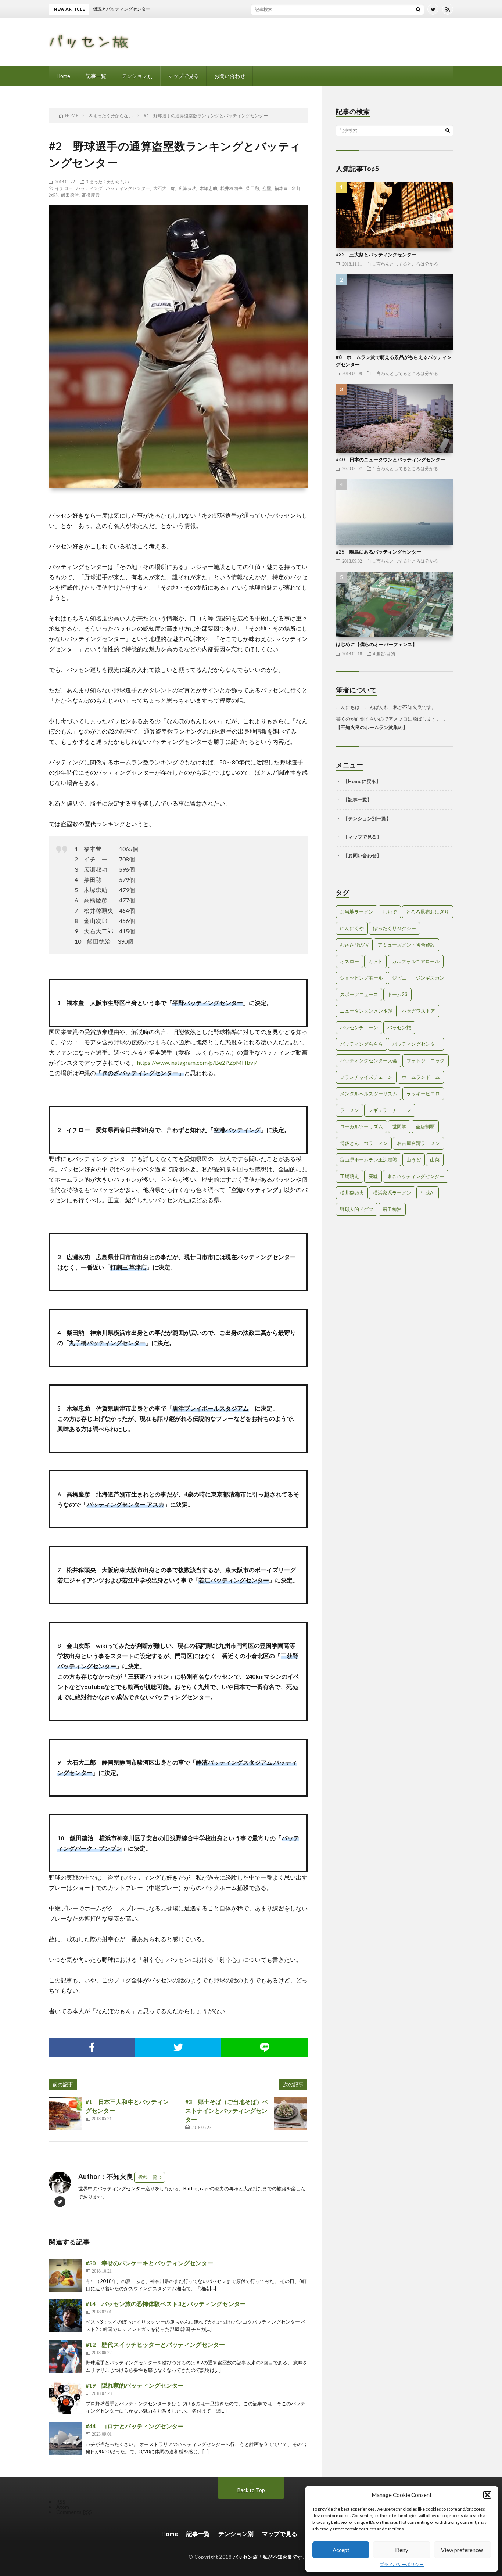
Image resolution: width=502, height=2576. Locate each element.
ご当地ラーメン (357, 912)
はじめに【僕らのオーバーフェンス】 (376, 644)
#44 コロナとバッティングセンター (135, 2426)
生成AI (428, 1193)
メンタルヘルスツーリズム (369, 1094)
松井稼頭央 (232, 188)
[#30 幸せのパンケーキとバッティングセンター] (65, 2275)
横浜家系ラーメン (392, 1193)
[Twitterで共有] (178, 2047)
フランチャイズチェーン (366, 1077)
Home (63, 76)
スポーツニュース (359, 994)
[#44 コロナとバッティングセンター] (65, 2438)
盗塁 (267, 188)
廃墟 (373, 1176)
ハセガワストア (418, 1011)
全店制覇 (425, 1127)
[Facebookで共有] (92, 2047)
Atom (63, 2507)
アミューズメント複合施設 (406, 945)
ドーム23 (397, 994)
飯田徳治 (70, 195)
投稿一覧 (148, 2177)
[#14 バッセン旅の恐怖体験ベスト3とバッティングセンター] (65, 2316)
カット (375, 961)
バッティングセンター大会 (369, 1060)
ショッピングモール (361, 978)
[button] (487, 2495)
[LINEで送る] (264, 2047)
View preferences (462, 2550)
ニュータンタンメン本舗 (366, 1011)
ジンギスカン (430, 978)
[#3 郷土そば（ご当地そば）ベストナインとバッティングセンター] (291, 2114)
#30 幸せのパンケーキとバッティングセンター (149, 2263)
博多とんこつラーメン (364, 1143)
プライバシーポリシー (402, 2564)
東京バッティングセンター (416, 1176)
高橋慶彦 (91, 195)
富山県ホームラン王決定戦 (369, 1160)
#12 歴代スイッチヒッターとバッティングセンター (155, 2344)
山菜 (435, 1160)
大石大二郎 (164, 188)
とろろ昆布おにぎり (428, 912)
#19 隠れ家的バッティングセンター (135, 2385)
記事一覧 (96, 76)
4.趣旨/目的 (384, 653)
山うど (414, 1160)
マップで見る (183, 76)
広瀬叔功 (187, 188)
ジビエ (399, 978)
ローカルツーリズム (361, 1127)
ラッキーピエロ (423, 1094)
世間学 (399, 1127)
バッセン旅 (399, 1027)
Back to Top (251, 2490)
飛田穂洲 (392, 1209)
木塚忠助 (208, 188)
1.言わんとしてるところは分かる (406, 264)
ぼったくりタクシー (395, 928)
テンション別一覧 (367, 818)
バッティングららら (361, 1044)
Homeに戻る (362, 781)
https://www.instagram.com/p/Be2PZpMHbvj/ (197, 1062)
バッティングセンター (128, 188)
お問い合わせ (230, 76)
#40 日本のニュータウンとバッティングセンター (390, 460)
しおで (390, 912)
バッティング (89, 188)
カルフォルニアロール (416, 961)
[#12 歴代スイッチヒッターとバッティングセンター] (65, 2357)
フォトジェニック (426, 1060)
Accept (341, 2550)
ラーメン (349, 1110)
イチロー (64, 188)
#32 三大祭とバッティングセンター (376, 255)
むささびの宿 (354, 945)
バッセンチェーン (359, 1027)
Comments (74, 2512)
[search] (418, 9)
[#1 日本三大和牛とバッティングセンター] (65, 2114)
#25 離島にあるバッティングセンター (379, 552)
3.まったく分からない (107, 181)
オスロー (349, 961)
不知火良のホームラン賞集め (372, 727)
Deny (402, 2550)
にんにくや (352, 928)
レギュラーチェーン (390, 1110)
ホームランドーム (421, 1077)
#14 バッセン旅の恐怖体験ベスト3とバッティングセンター (166, 2304)
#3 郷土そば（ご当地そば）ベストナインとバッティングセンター (227, 2110)
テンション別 (137, 76)
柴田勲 (252, 188)
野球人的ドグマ (357, 1209)
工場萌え (349, 1176)
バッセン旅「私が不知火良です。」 (273, 2557)
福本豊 (281, 188)
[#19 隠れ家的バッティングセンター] (65, 2397)
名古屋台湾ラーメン (418, 1143)
